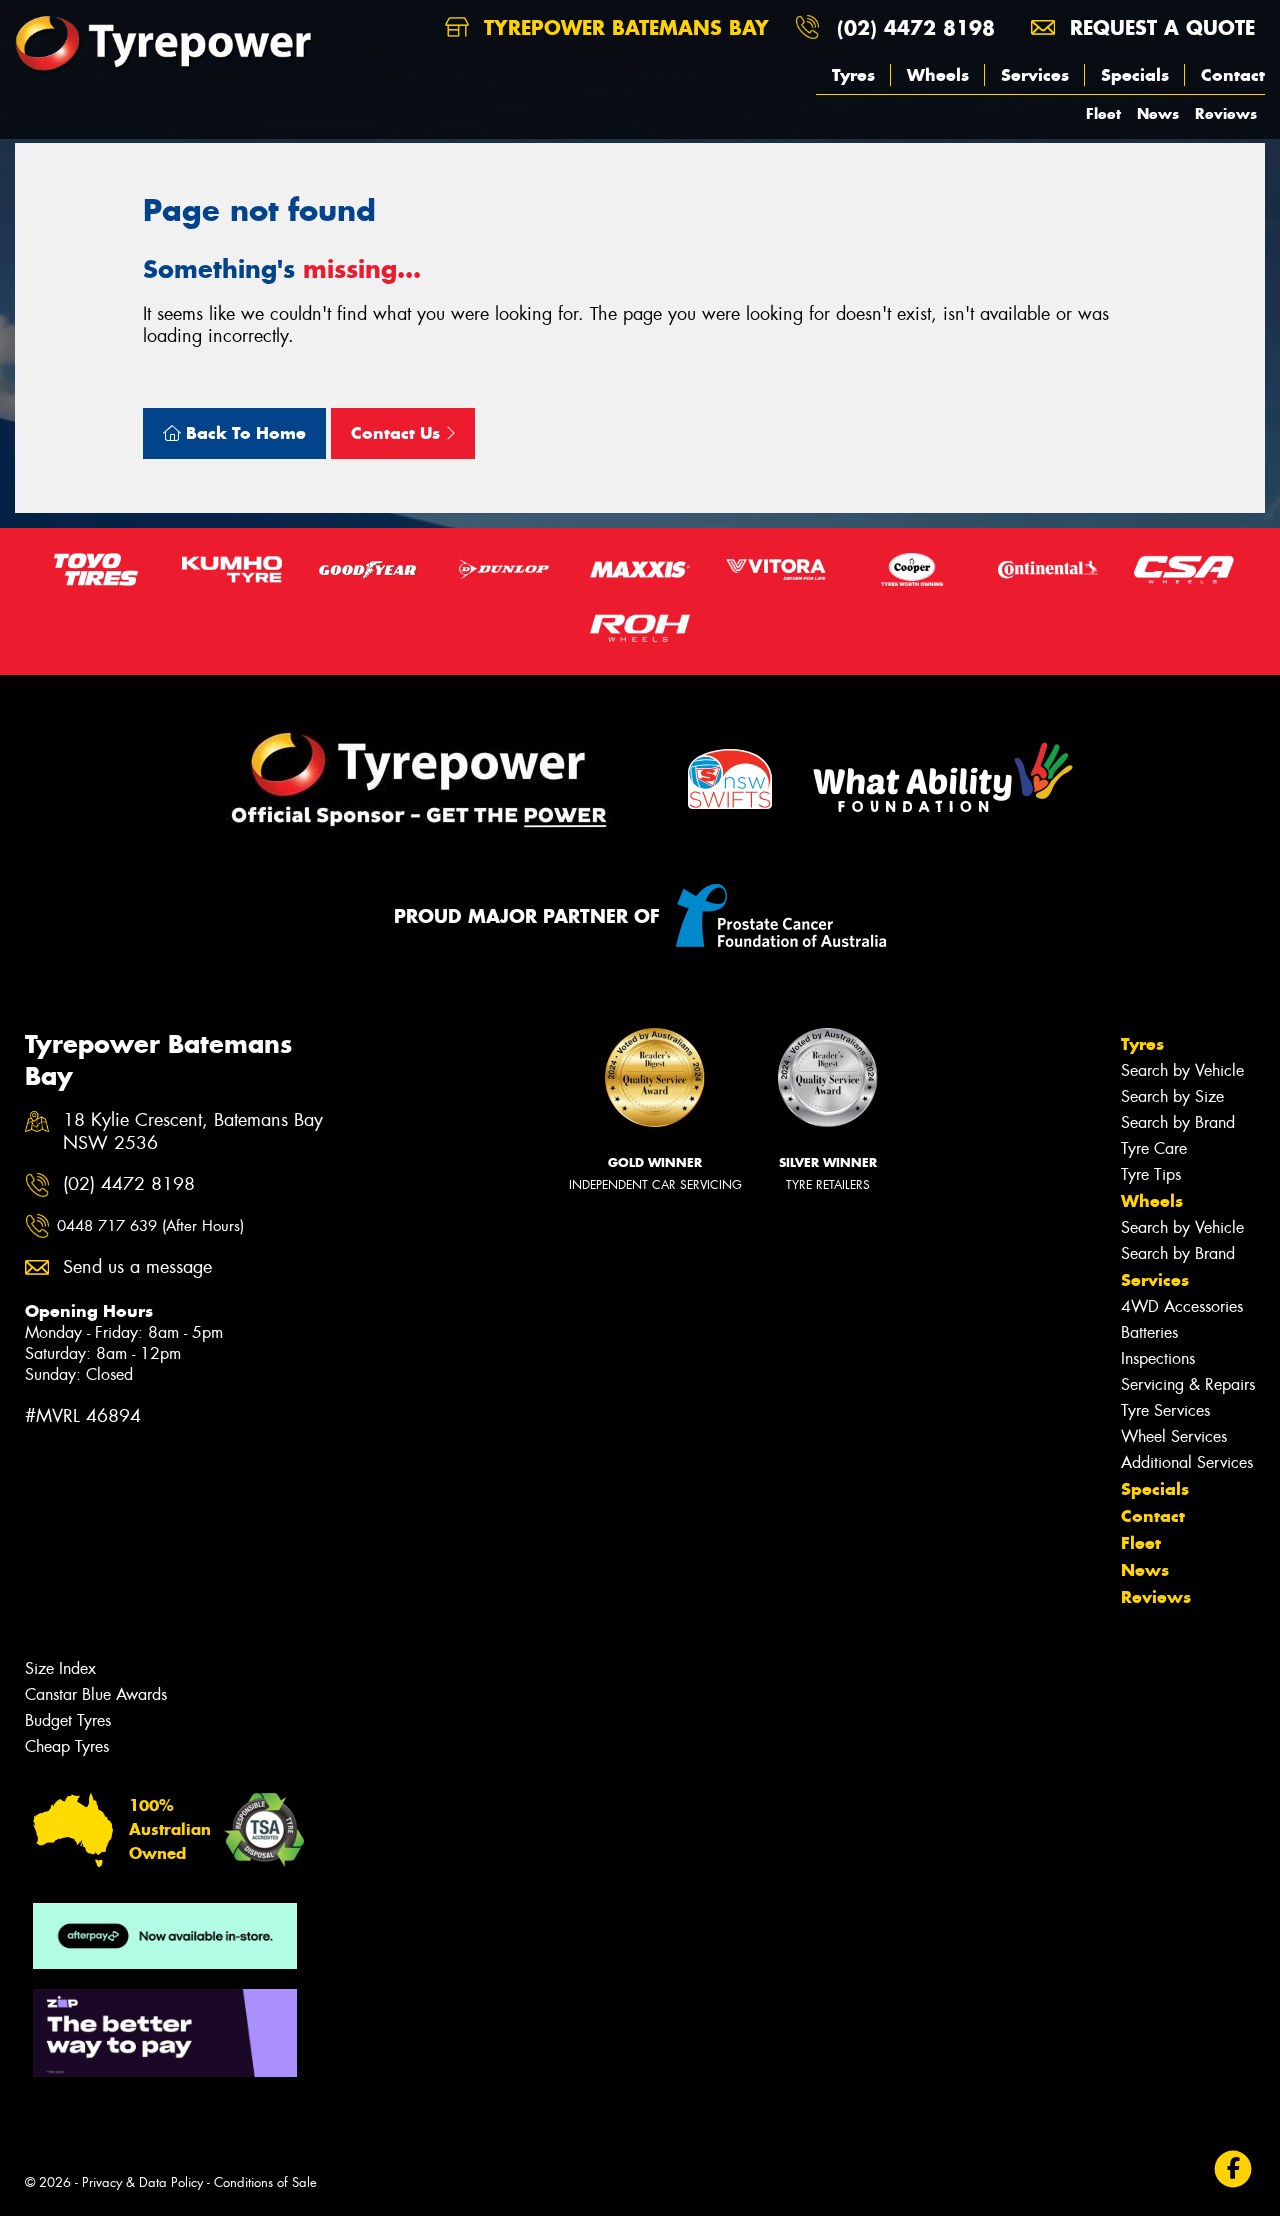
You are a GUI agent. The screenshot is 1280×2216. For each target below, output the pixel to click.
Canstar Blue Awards (96, 1694)
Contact (1233, 75)
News (1158, 113)
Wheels (938, 75)
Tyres (853, 75)
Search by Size (1172, 1096)
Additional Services (1187, 1462)
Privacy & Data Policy (142, 2182)
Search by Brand (1178, 1122)
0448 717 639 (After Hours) (150, 1226)
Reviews (1226, 113)
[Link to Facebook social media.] (1233, 2169)
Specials (1135, 75)
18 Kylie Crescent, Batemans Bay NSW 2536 (193, 1132)
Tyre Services (1165, 1410)
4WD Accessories (1182, 1306)
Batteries (1149, 1332)
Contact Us (398, 433)
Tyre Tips (1151, 1174)
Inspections (1158, 1358)
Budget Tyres (68, 1720)
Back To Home (243, 433)
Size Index (60, 1668)
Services (1035, 75)
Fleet (1103, 113)
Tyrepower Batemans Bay (623, 27)
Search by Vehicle (1182, 1070)
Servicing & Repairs (1188, 1384)
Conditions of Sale (265, 2182)
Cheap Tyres (67, 1746)
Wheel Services (1174, 1436)
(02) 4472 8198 (916, 27)
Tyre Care (1154, 1148)
